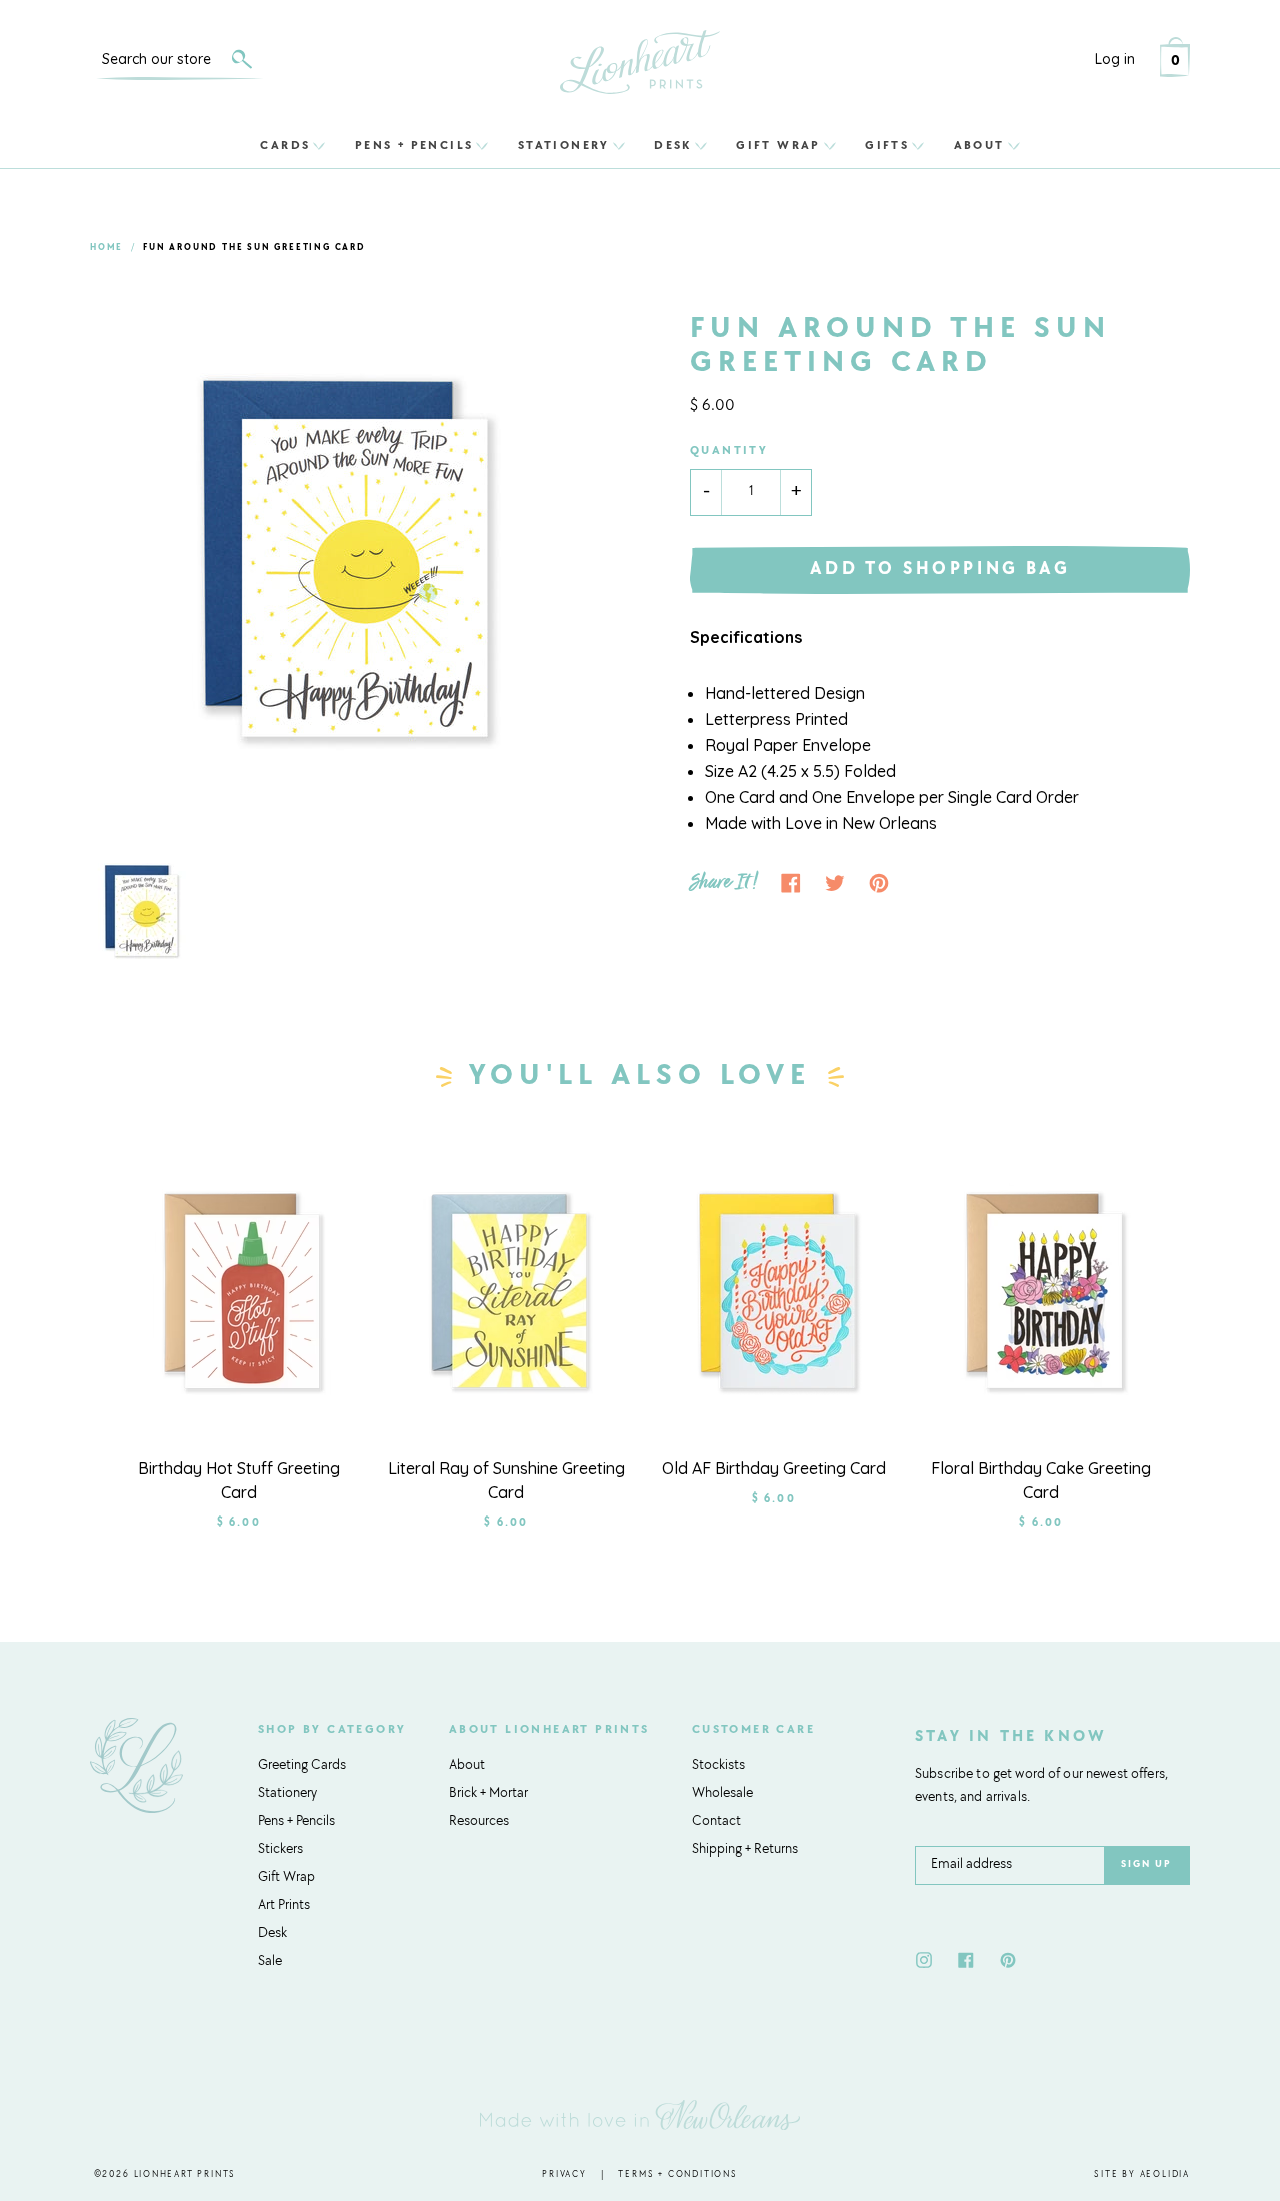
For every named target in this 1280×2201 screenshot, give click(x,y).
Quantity (729, 451)
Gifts (887, 145)
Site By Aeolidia (1142, 2174)
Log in (1115, 59)
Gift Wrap (778, 145)
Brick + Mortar (488, 1794)
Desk (673, 145)
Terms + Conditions (677, 2174)
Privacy (564, 2174)
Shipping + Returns (745, 1850)
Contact (716, 1822)
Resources (479, 1822)
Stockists (718, 1766)
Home (106, 247)
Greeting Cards (302, 1766)
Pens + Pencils (414, 145)
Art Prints (284, 1906)
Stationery (564, 145)
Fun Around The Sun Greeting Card (254, 247)
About (979, 145)
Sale (270, 1962)
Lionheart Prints (185, 2174)
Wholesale (722, 1794)
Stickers (280, 1850)
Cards (285, 145)
